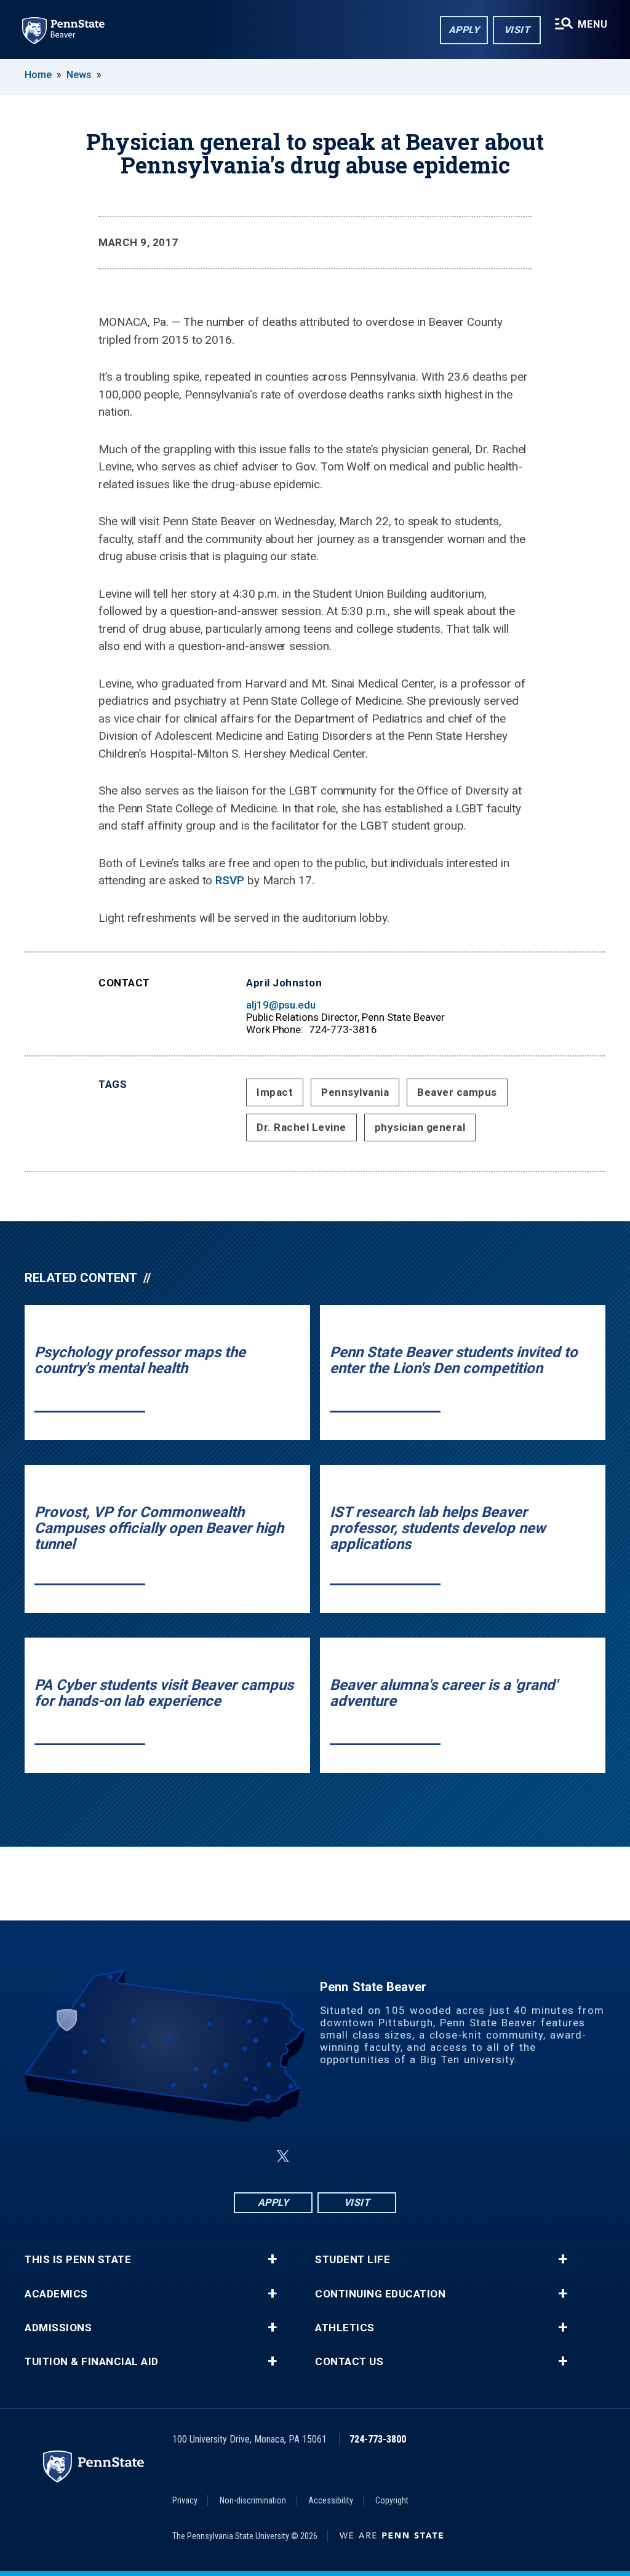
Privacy (185, 2500)
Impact (275, 1092)
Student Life (353, 2260)
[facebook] (253, 2156)
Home (38, 75)
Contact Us (349, 2362)
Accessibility (331, 2500)
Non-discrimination (253, 2500)
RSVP (231, 880)
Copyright (392, 2500)
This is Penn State (78, 2260)
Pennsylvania (355, 1092)
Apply (464, 30)
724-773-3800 (378, 2439)
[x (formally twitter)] (283, 2156)
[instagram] (377, 2156)
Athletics (345, 2328)
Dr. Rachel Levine (301, 1127)
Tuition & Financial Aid (92, 2362)
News (79, 75)
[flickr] (313, 2156)
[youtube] (345, 2156)
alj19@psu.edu (281, 1005)
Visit (517, 30)
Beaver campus (457, 1092)
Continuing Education (380, 2294)
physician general (420, 1127)
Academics (56, 2294)
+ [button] (272, 2259)
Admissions (58, 2328)
